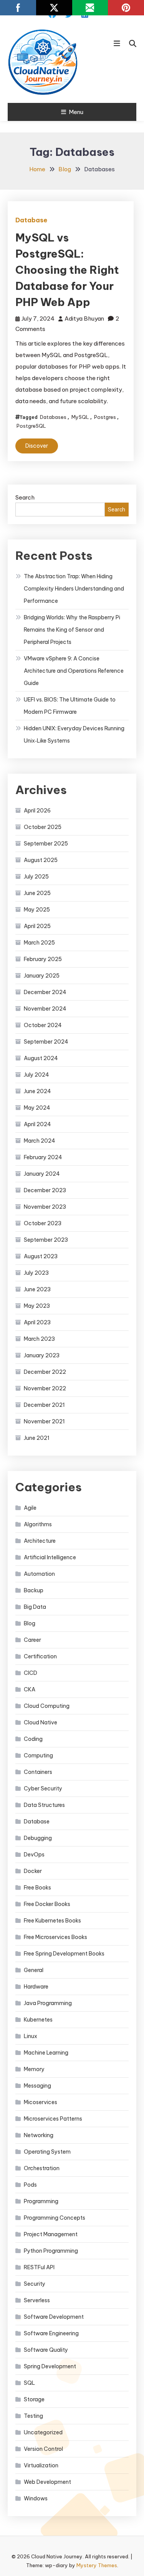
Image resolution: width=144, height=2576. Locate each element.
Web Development (47, 2482)
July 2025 (36, 877)
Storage (34, 2399)
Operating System (47, 2152)
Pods (30, 2185)
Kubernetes (38, 2020)
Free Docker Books (47, 1904)
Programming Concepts (55, 2218)
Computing (38, 1755)
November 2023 (45, 1207)
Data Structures (44, 1805)
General (34, 1970)
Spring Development (50, 2366)
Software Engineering (51, 2333)
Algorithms (38, 1524)
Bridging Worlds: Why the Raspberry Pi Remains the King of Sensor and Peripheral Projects (72, 630)
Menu (76, 112)
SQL (29, 2383)
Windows (36, 2498)
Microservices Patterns (53, 2119)
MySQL (80, 417)
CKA (30, 1689)
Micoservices (41, 2102)
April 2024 (37, 1124)
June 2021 (37, 1438)
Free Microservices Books (55, 1937)
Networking (39, 2135)
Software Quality (46, 2350)
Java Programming (48, 2003)
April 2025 (37, 926)
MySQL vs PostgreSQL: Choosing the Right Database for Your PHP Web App (67, 270)
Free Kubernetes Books (52, 1921)
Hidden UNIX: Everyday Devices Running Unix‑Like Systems (74, 735)
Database (31, 220)
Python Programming (51, 2251)
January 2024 (42, 1174)
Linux (31, 2036)
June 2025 (37, 893)
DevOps (34, 1855)
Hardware (36, 1987)
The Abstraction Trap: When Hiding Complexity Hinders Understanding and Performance (74, 589)
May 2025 (37, 910)
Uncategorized (43, 2432)
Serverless (37, 2300)
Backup (34, 1590)
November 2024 (45, 1009)
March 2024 (40, 1141)
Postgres (105, 417)
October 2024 (43, 1025)
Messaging (37, 2086)
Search (25, 497)
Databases (53, 417)
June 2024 (37, 1091)
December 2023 (45, 1190)
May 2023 (37, 1306)
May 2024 (37, 1108)
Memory (34, 2069)
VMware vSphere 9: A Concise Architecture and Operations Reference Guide (74, 671)
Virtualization (41, 2465)
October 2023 (43, 1223)
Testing (33, 2416)
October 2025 (43, 827)
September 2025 (46, 844)
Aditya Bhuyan (84, 318)
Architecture (40, 1541)
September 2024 (46, 1042)
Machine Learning (46, 2053)
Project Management (51, 2234)
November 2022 (45, 1388)
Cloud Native (41, 1722)
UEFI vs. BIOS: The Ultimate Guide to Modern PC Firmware (70, 706)
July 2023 (36, 1273)
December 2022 (45, 1372)
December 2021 (44, 1405)
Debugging (38, 1838)
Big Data (35, 1607)
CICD (31, 1673)
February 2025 (43, 959)
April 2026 (37, 811)
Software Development (54, 2317)
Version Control (43, 2449)
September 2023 (46, 1240)
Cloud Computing (47, 1706)
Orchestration (42, 2168)
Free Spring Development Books (64, 1954)
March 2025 (39, 943)
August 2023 (41, 1256)
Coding (33, 1739)
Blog (30, 1623)
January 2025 (42, 976)
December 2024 (45, 992)
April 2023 (37, 1322)
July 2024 (36, 1075)
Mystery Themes (97, 2565)
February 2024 (43, 1157)
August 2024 (41, 1058)
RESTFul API (39, 2267)
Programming (41, 2201)
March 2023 (39, 1339)
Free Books (37, 1888)
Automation (39, 1574)
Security (35, 2284)
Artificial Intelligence (50, 1557)
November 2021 (44, 1421)
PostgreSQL (31, 426)
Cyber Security (43, 1788)
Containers (38, 1772)
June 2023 (37, 1289)
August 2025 (41, 860)
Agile (30, 1508)
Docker (33, 1871)
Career (32, 1640)
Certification (40, 1656)
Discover (37, 446)
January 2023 (42, 1355)
